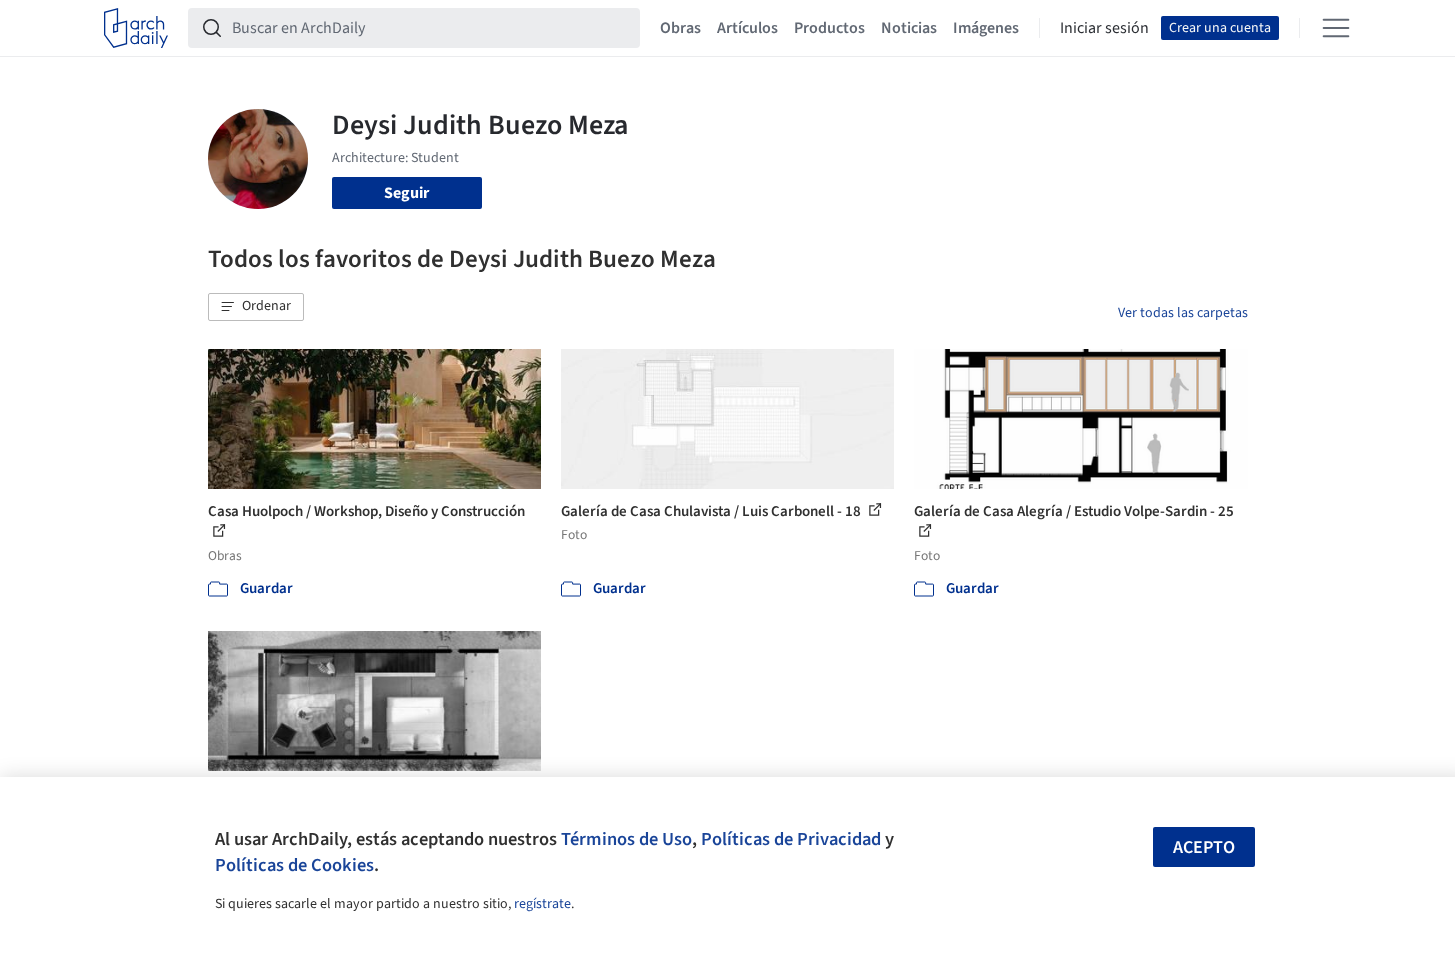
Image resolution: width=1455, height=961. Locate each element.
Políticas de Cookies (294, 865)
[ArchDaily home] (136, 28)
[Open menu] (1336, 28)
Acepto (1204, 847)
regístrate (542, 904)
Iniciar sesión (1104, 28)
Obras (680, 28)
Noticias (909, 28)
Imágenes (986, 28)
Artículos (747, 28)
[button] (256, 307)
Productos (829, 28)
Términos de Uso (626, 839)
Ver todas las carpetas (1183, 313)
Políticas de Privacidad (791, 839)
